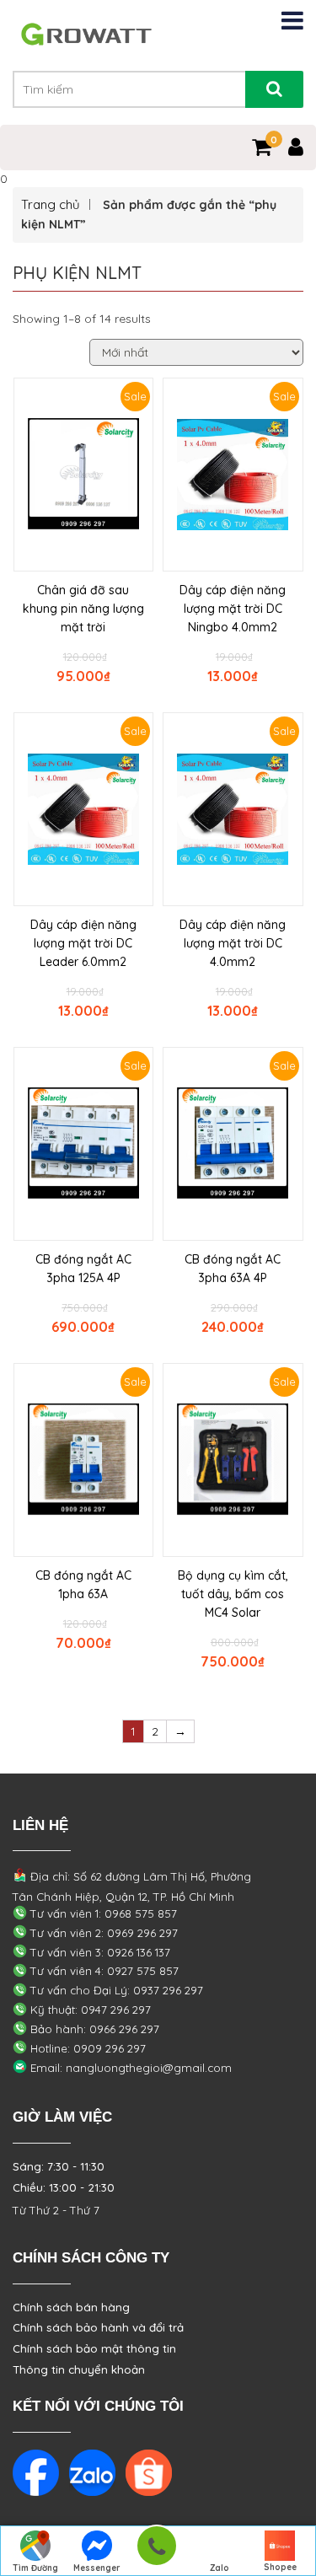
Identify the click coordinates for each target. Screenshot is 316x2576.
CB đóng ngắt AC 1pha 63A (83, 1585)
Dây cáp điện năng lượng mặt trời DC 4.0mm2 (233, 943)
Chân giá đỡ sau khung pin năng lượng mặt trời (83, 609)
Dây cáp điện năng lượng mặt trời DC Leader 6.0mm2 (83, 943)
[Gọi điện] (156, 2551)
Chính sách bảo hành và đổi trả (98, 2327)
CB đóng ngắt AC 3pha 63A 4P (233, 1269)
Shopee (280, 2567)
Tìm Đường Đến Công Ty (36, 2569)
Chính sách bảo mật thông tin (94, 2348)
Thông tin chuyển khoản (79, 2369)
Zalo (220, 2568)
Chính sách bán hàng (71, 2307)
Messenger (97, 2568)
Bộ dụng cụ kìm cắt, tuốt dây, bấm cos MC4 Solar (233, 1594)
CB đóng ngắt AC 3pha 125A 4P (83, 1269)
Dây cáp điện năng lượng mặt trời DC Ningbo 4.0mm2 (233, 609)
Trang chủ (51, 204)
